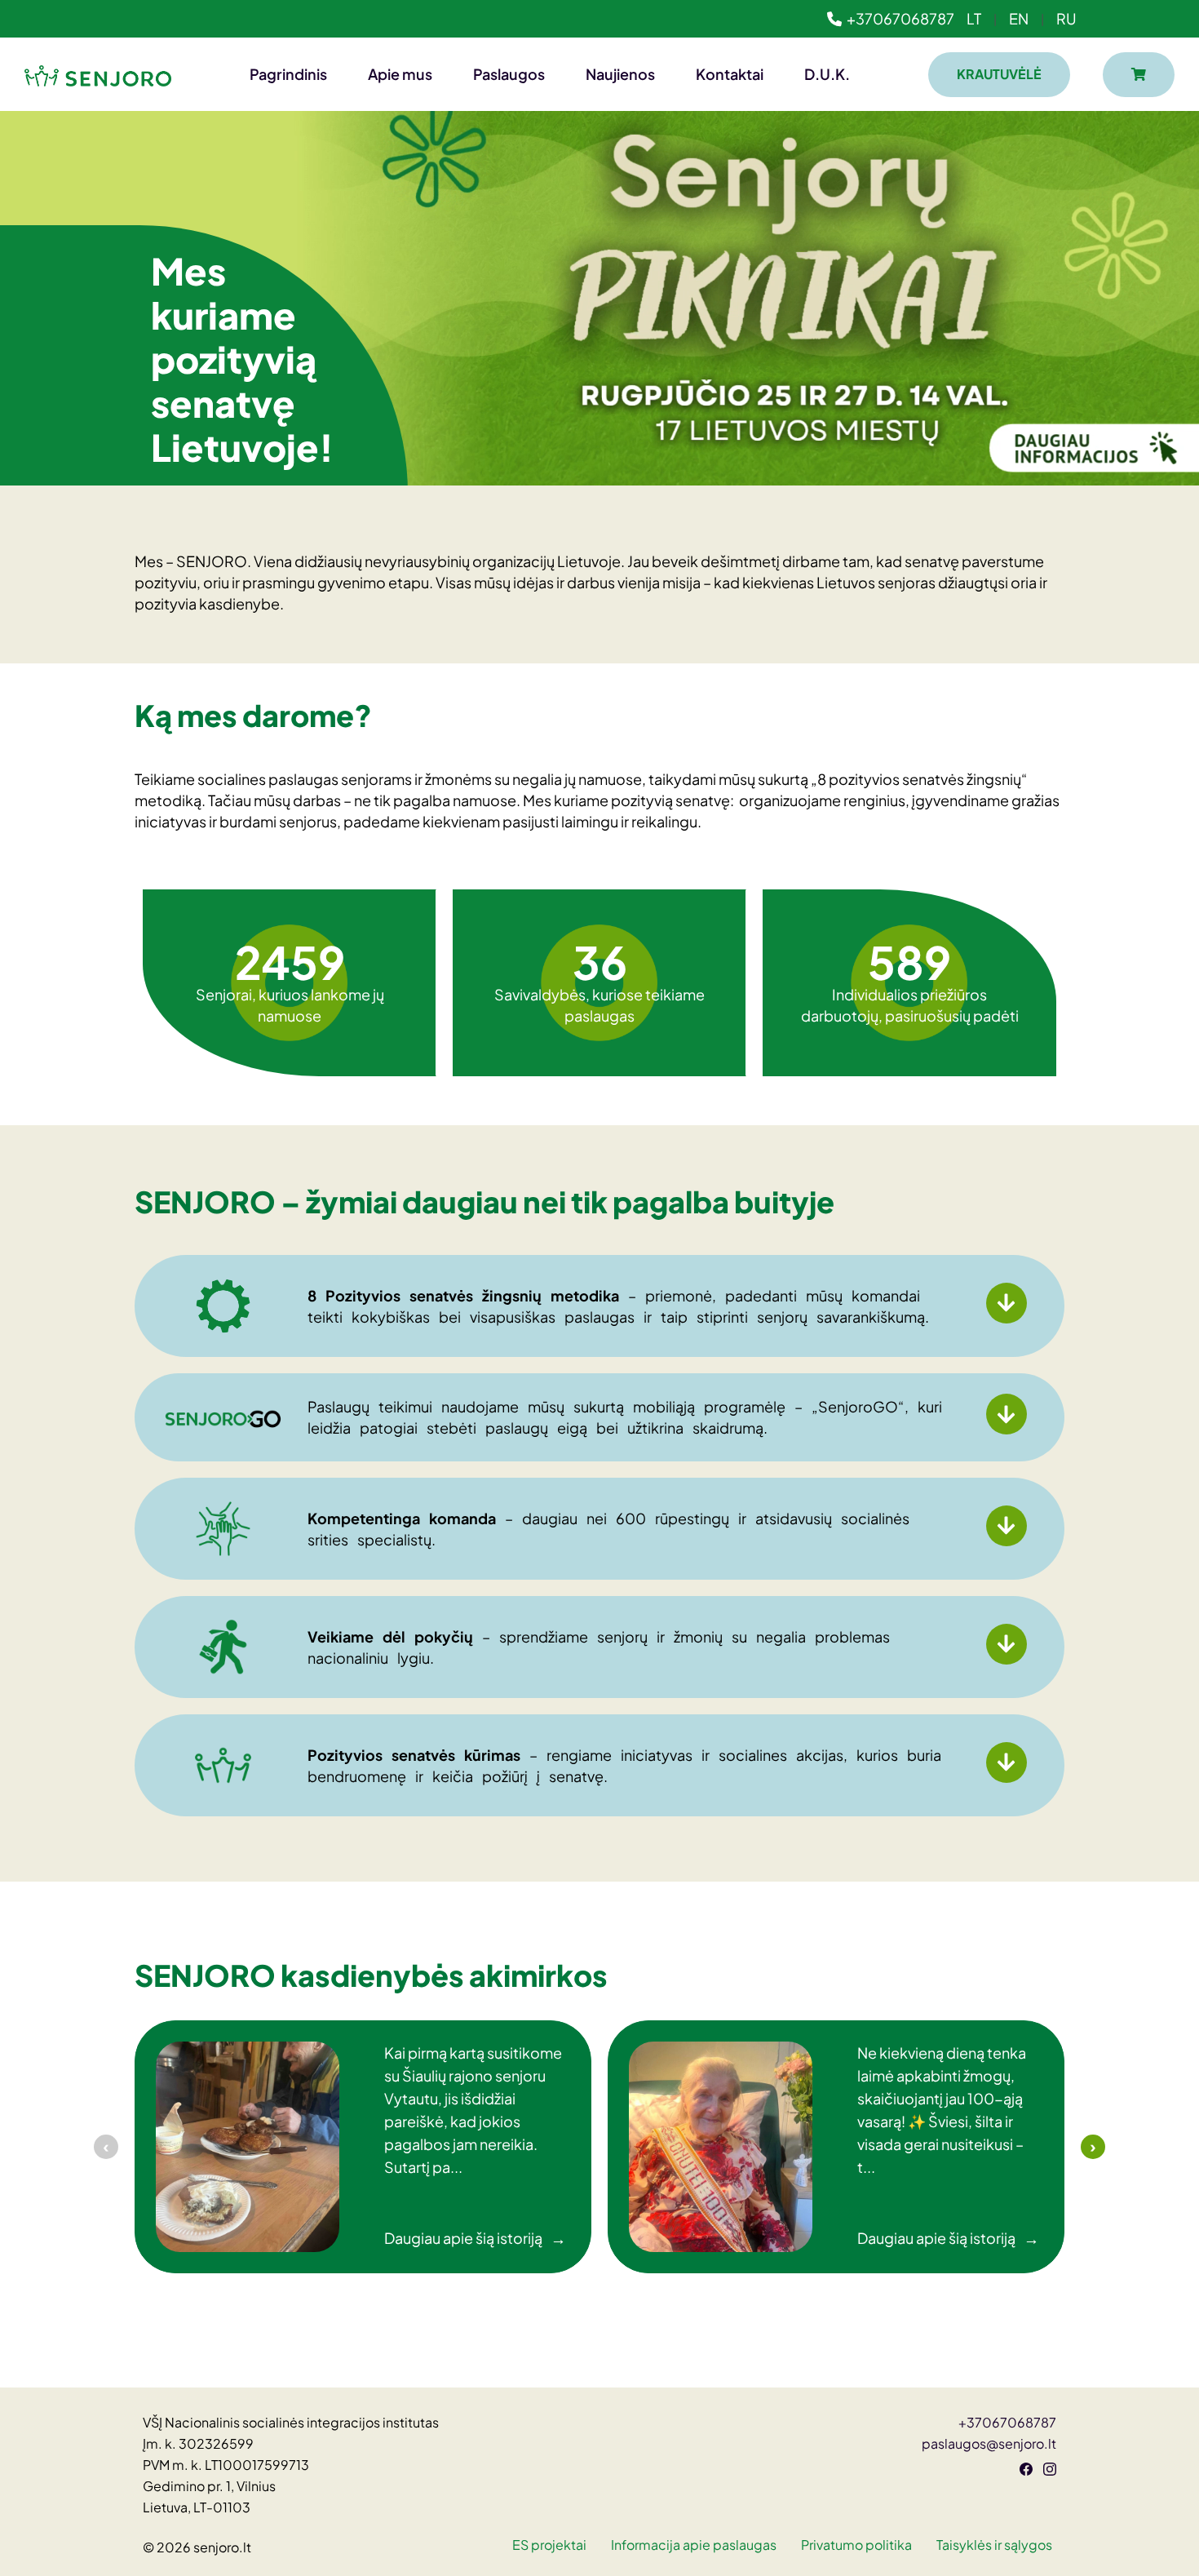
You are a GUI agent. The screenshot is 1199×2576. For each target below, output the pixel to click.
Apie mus (400, 74)
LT (974, 18)
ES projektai (549, 2545)
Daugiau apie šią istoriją (475, 2238)
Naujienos (620, 74)
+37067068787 (900, 18)
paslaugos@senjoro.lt (989, 2443)
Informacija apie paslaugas (694, 2545)
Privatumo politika (856, 2545)
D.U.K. (827, 74)
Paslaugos (509, 74)
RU (1066, 18)
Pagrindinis (288, 74)
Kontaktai (730, 74)
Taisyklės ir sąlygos (994, 2545)
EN (1019, 18)
